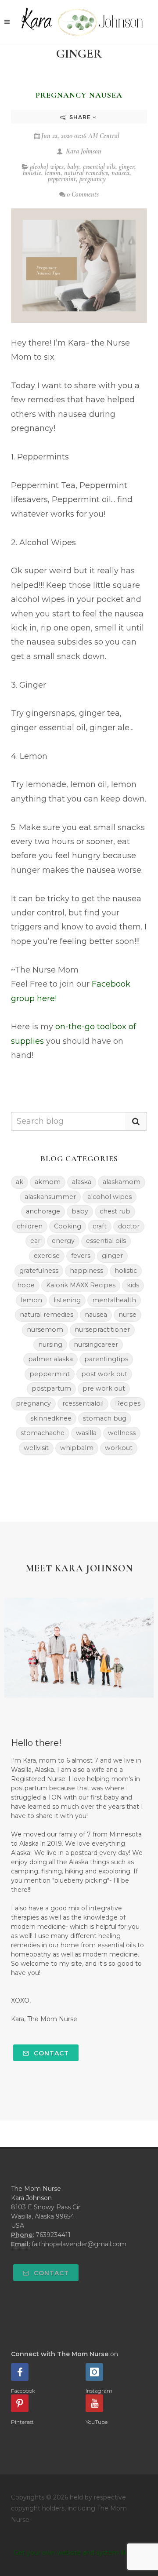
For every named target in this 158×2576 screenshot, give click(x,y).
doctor (129, 1226)
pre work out (104, 1388)
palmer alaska (50, 1359)
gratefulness (39, 1271)
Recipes (128, 1403)
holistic (32, 173)
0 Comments (83, 194)
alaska (82, 1182)
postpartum (51, 1388)
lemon (53, 173)
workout (119, 1448)
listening (67, 1300)
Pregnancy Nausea (79, 95)
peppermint (62, 179)
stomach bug (105, 1418)
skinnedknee (51, 1418)
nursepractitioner (102, 1330)
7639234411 (53, 2235)
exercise (47, 1256)
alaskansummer (50, 1197)
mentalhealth (114, 1300)
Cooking (68, 1226)
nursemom (45, 1330)
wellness (122, 1433)
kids (133, 1285)
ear (35, 1241)
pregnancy (93, 179)
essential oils (99, 167)
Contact (50, 2053)
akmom (48, 1182)
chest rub (115, 1211)
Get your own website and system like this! (79, 2553)
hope (26, 1285)
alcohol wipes (47, 167)
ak (20, 1182)
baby (73, 167)
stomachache (43, 1433)
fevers (81, 1256)
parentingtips (106, 1359)
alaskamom (122, 1182)
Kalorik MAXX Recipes (81, 1285)
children (30, 1226)
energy (63, 1241)
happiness (86, 1271)
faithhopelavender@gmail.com (79, 2244)
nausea (120, 173)
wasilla (86, 1433)
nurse (127, 1315)
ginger (127, 167)
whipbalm (77, 1448)
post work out (104, 1374)
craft (100, 1226)
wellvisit (36, 1448)
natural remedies (86, 173)
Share (80, 117)
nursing (50, 1344)
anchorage (43, 1211)
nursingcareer (96, 1344)
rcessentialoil (83, 1403)
